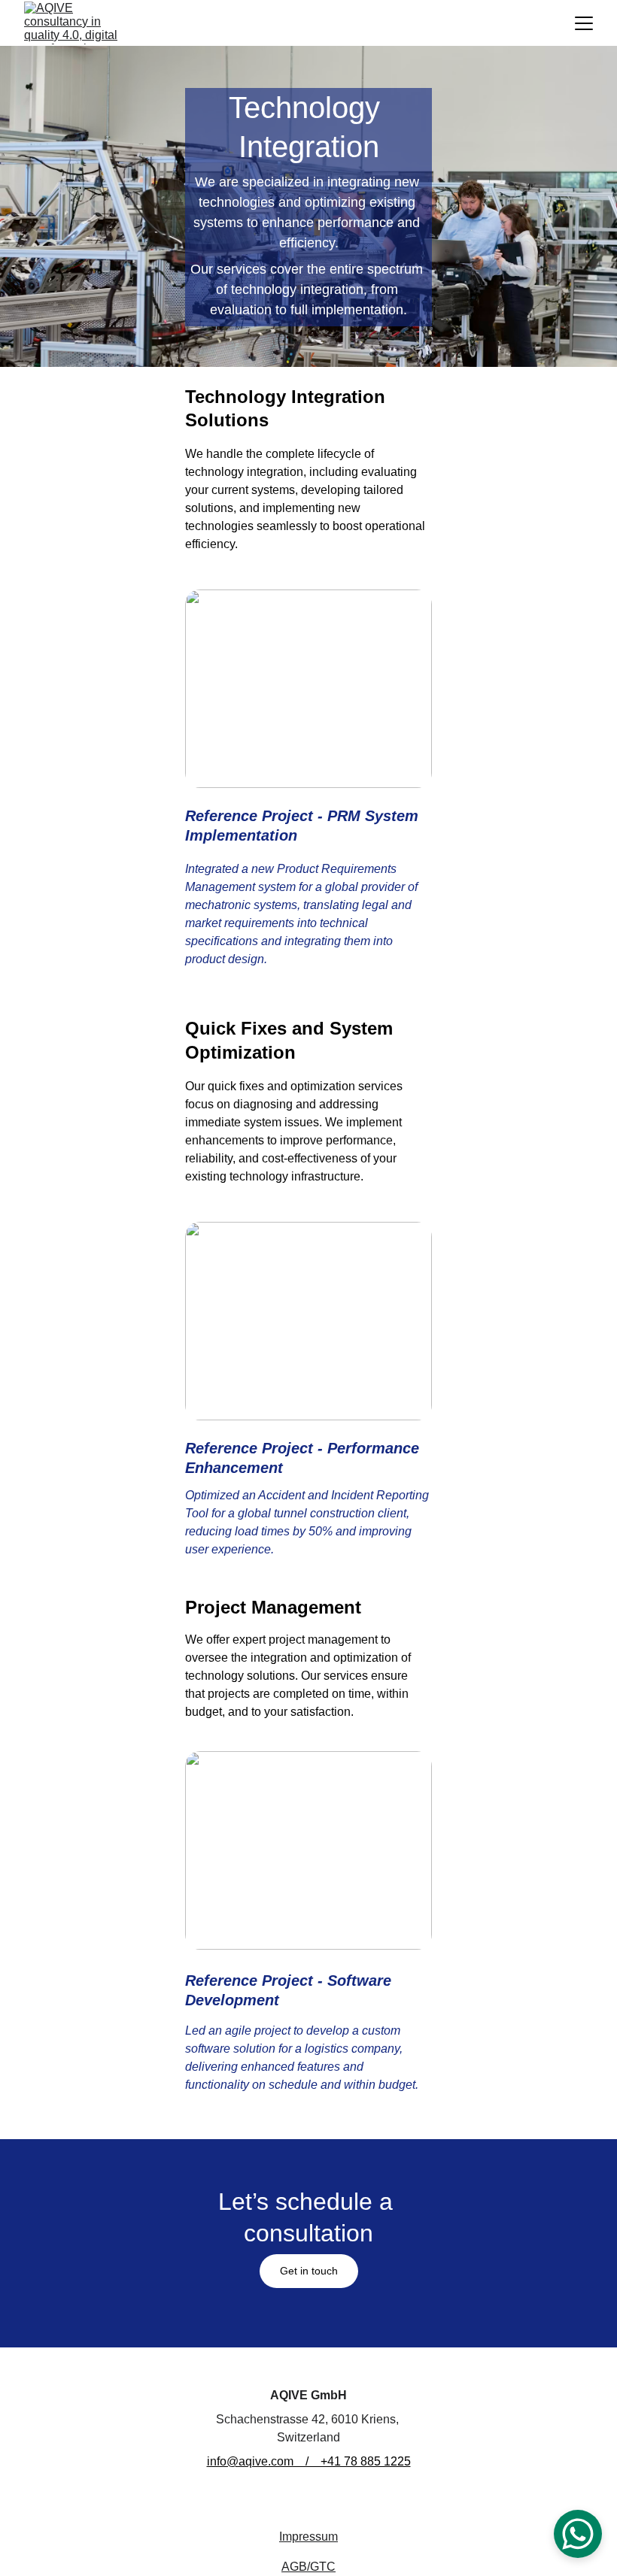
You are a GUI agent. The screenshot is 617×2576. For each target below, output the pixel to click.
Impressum (308, 2537)
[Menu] (584, 23)
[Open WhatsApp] (578, 2534)
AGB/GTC (308, 2567)
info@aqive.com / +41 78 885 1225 (309, 2461)
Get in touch (309, 2271)
